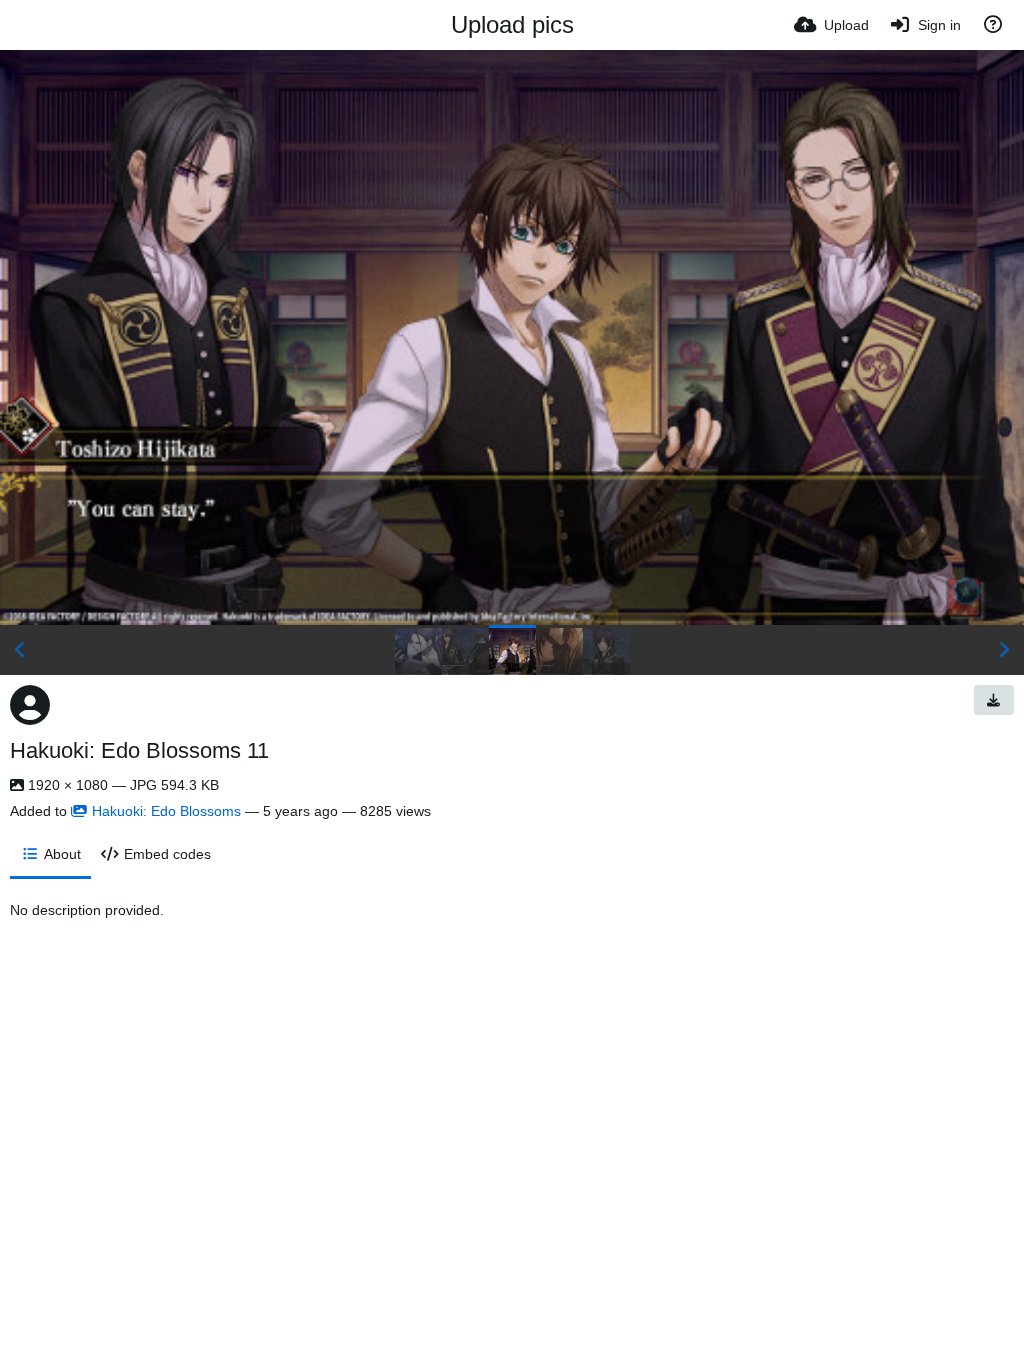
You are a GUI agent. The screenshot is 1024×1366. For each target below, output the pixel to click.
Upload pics (512, 24)
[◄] (20, 650)
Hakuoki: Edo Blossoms (166, 811)
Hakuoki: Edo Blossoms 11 (139, 750)
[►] (1004, 650)
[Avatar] (30, 705)
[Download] (994, 700)
